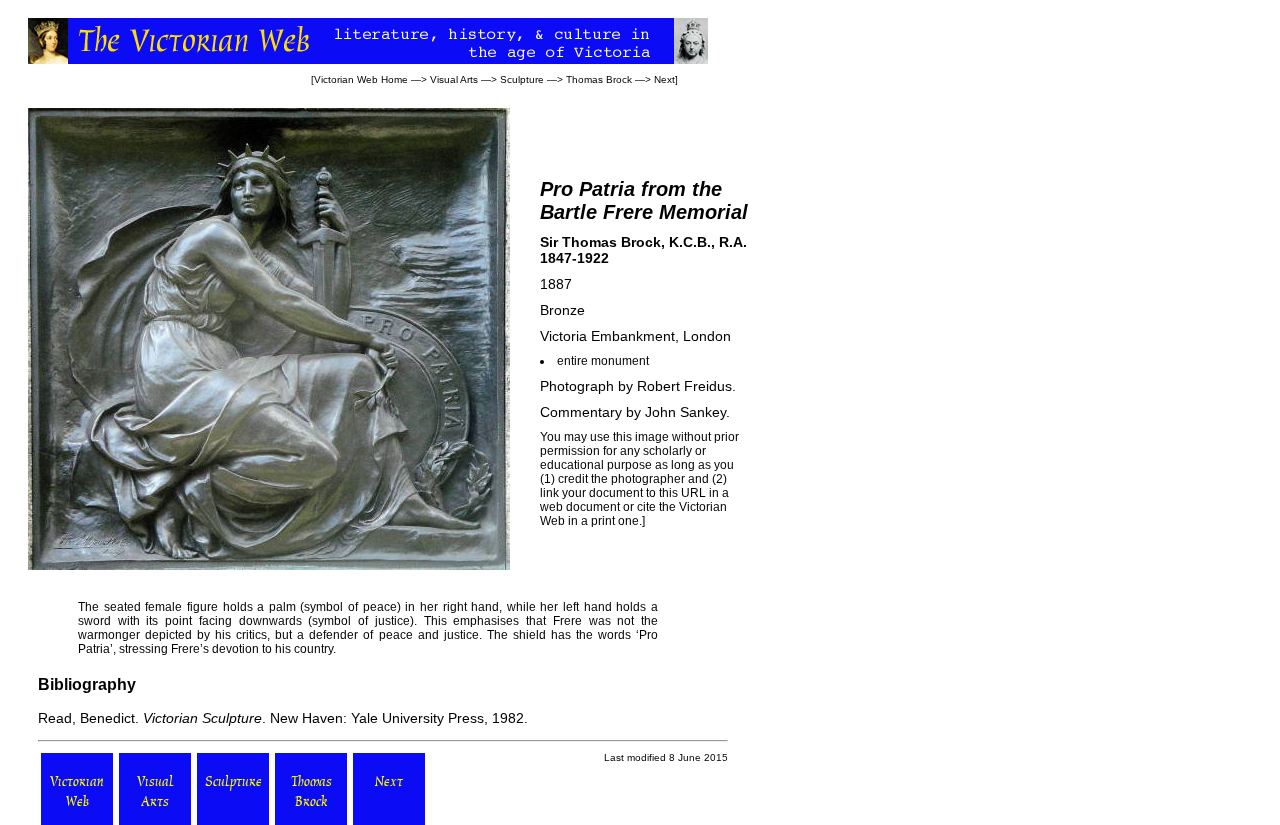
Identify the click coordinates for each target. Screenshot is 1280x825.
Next (664, 79)
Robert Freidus (684, 386)
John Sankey (685, 412)
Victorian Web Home (361, 79)
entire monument (603, 361)
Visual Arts (454, 79)
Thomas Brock (599, 79)
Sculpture (522, 79)
